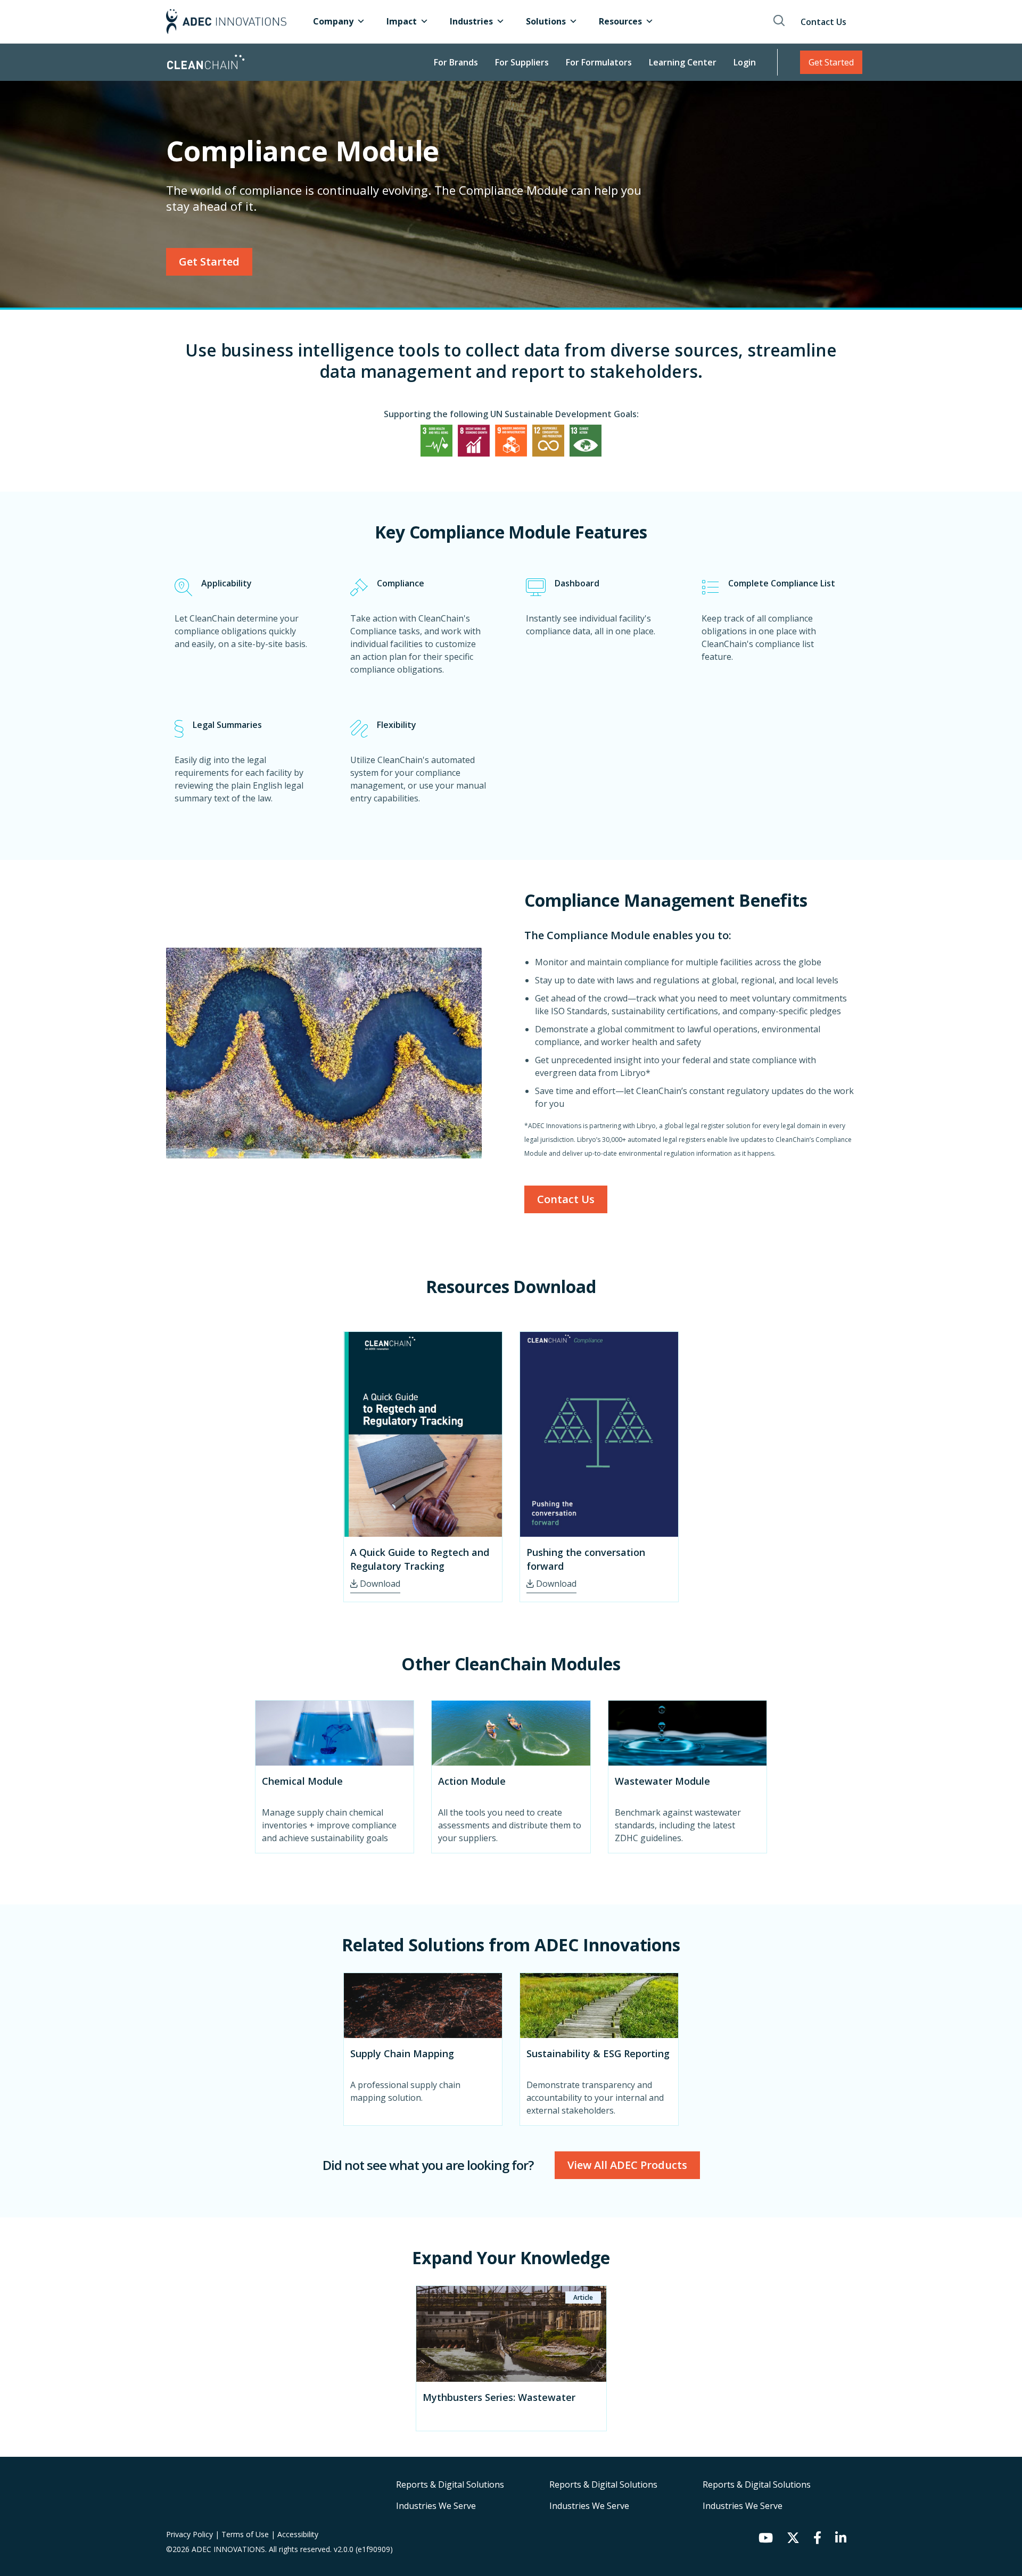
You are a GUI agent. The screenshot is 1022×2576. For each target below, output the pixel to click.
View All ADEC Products (627, 2165)
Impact (402, 21)
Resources (620, 21)
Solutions (546, 21)
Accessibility (298, 2534)
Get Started (831, 62)
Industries (471, 21)
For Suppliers (522, 62)
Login (745, 62)
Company (333, 21)
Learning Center (683, 62)
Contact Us (823, 22)
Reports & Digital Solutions (450, 2484)
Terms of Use (246, 2534)
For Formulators (599, 62)
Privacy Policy (191, 2534)
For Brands (456, 62)
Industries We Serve (436, 2506)
